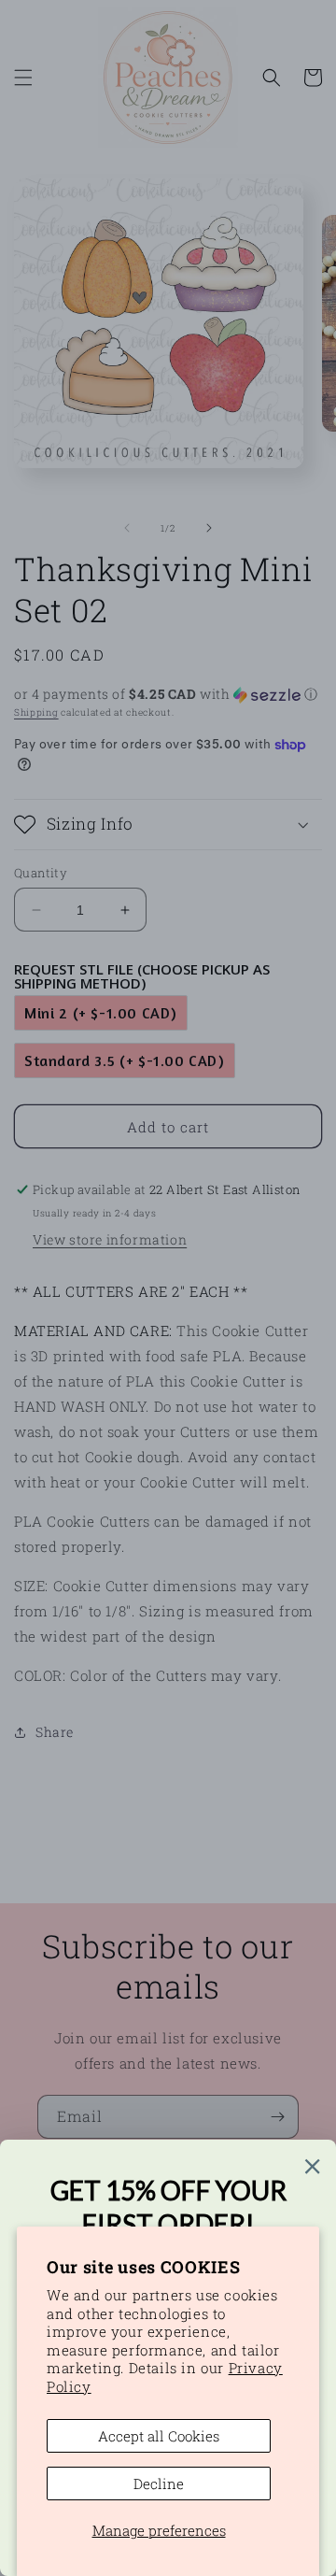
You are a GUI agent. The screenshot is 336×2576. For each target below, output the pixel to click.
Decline (159, 2483)
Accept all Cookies (159, 2436)
